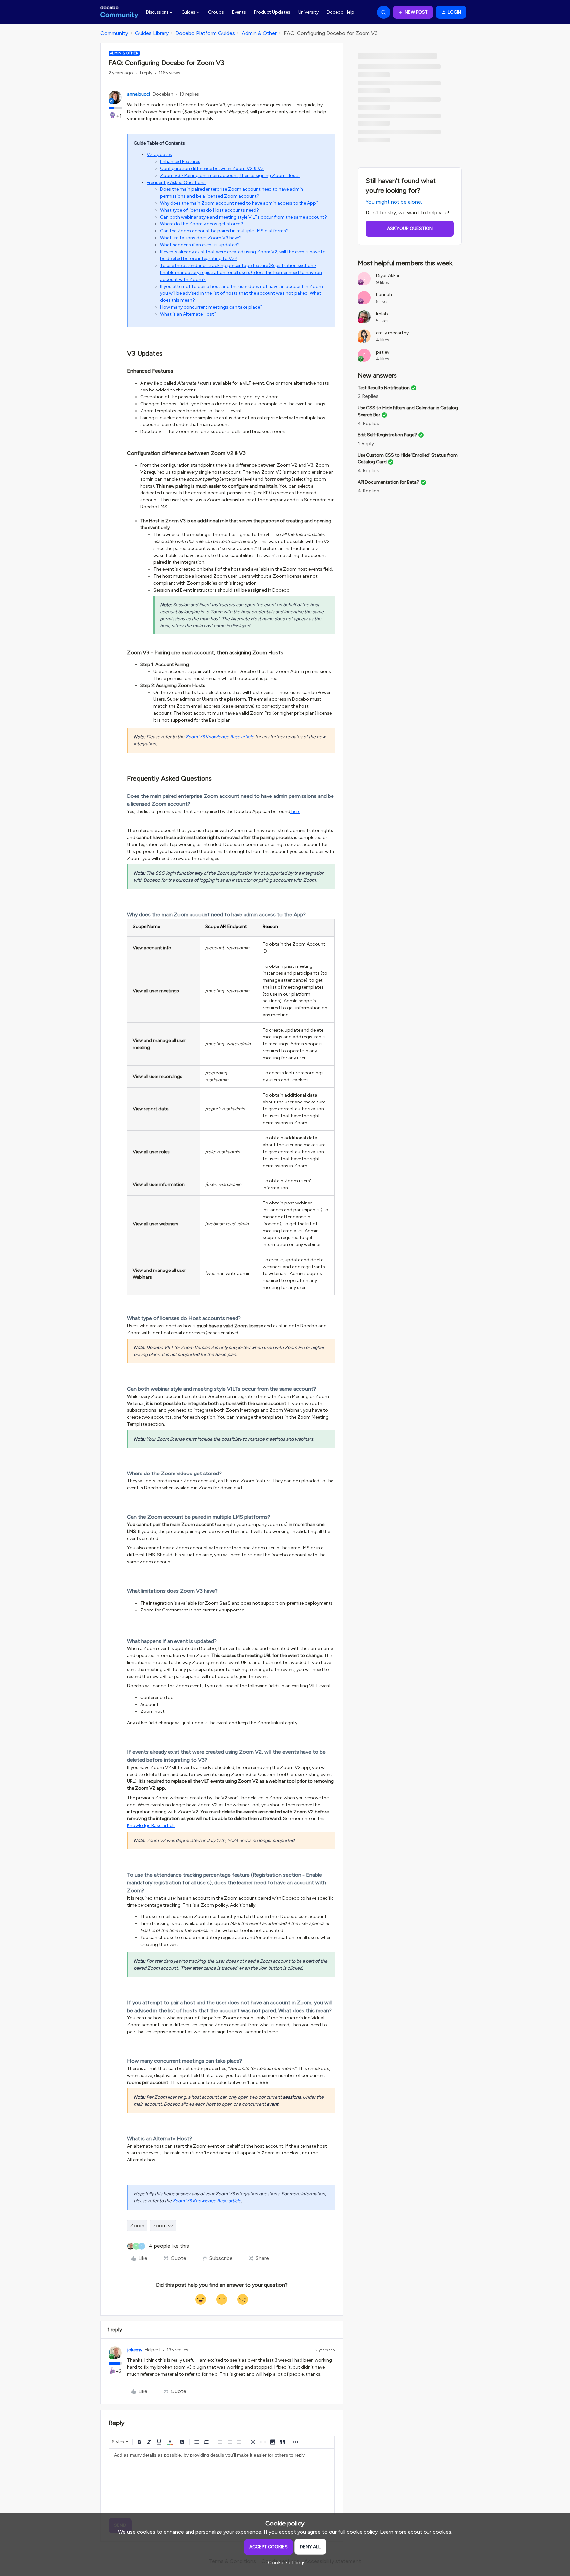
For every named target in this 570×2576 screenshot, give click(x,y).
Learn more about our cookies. (416, 2532)
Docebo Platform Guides (205, 33)
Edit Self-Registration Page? (387, 435)
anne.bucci (139, 94)
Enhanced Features (180, 162)
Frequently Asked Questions (176, 182)
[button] (413, 12)
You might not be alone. (394, 202)
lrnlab (382, 314)
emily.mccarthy (392, 333)
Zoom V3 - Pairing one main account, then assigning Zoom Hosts (230, 175)
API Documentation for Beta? (388, 482)
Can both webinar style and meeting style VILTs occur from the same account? (243, 217)
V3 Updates (159, 155)
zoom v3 (163, 2226)
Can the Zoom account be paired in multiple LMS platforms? (224, 231)
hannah (384, 295)
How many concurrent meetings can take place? (211, 307)
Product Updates (272, 12)
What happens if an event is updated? (200, 245)
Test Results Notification (384, 388)
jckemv (135, 2350)
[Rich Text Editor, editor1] (222, 2482)
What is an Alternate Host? (188, 314)
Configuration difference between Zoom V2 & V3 (212, 169)
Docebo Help (340, 12)
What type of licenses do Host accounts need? (209, 210)
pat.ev (383, 352)
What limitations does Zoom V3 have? (202, 238)
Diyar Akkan (388, 275)
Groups (216, 12)
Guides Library (152, 33)
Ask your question (410, 229)
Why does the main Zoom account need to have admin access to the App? (239, 203)
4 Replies (368, 423)
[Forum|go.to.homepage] (119, 12)
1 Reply (366, 443)
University (308, 12)
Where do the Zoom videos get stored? (202, 224)
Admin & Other (259, 33)
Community (114, 33)
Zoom (137, 2226)
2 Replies (368, 396)
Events (239, 12)
